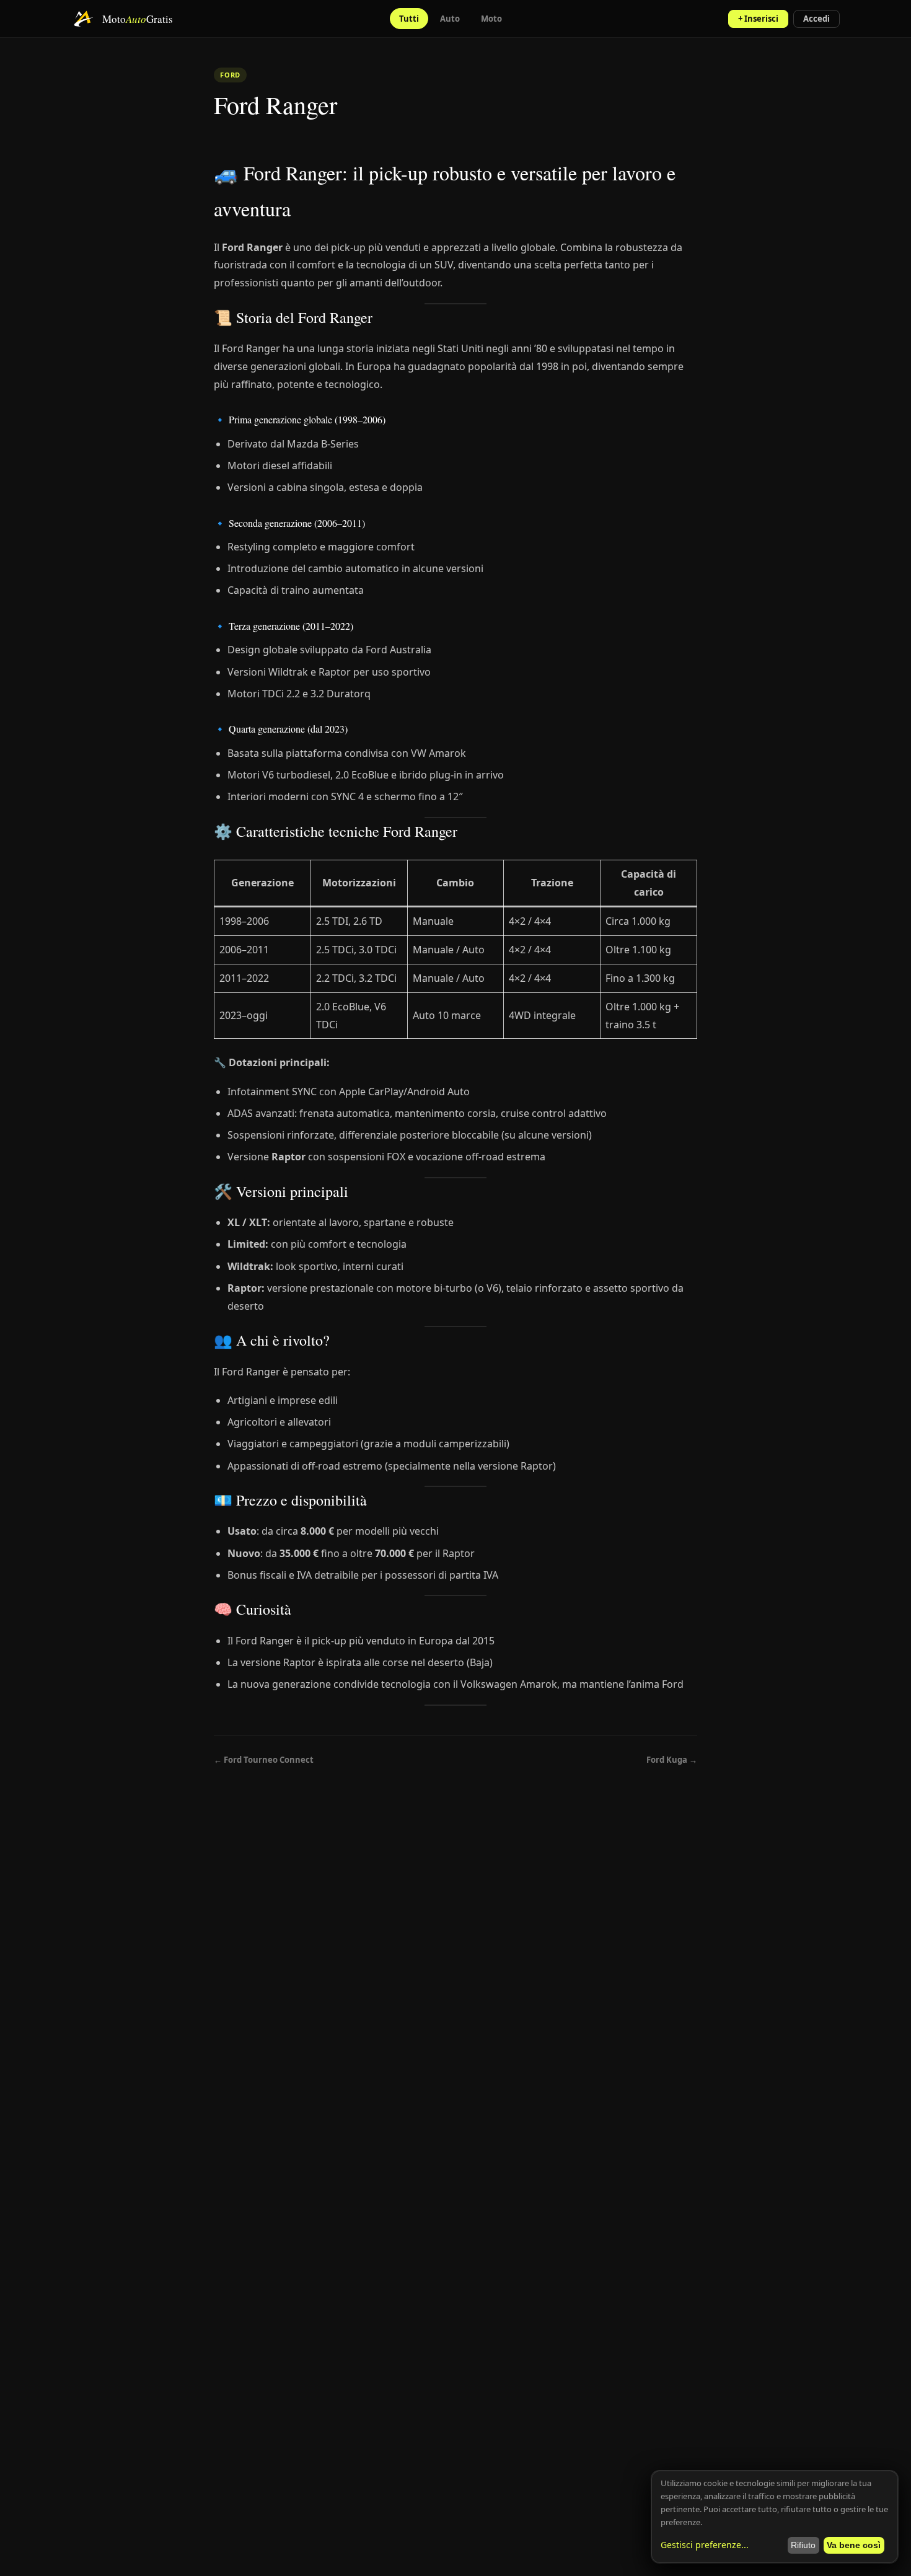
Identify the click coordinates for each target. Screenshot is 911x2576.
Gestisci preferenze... (705, 2545)
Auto (450, 19)
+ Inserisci (758, 19)
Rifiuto (803, 2545)
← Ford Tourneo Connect (264, 1760)
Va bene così (854, 2545)
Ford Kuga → (672, 1760)
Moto (491, 19)
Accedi (816, 19)
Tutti (409, 19)
